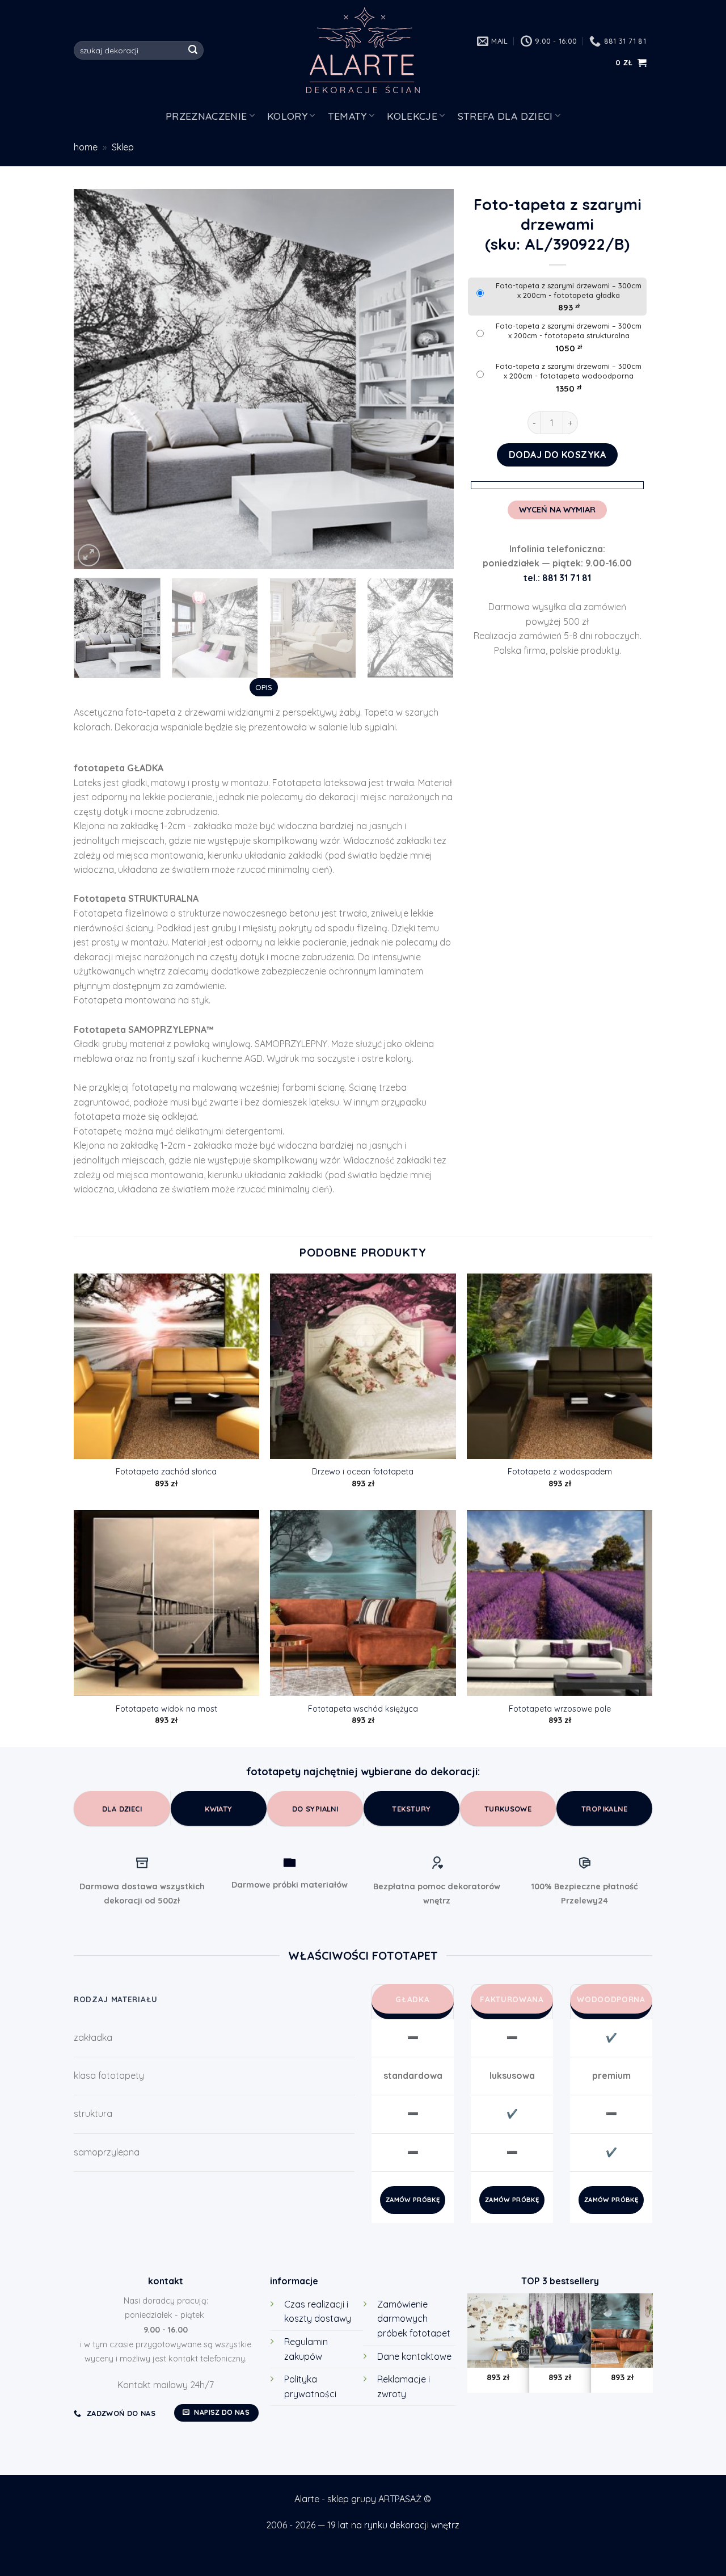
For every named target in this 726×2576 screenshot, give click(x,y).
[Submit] (193, 51)
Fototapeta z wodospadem (560, 1472)
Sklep (123, 147)
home (86, 147)
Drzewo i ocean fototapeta (363, 1472)
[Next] (432, 379)
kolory (287, 116)
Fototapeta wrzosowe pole (560, 1709)
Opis (264, 687)
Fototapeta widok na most (166, 1709)
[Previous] (96, 379)
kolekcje (412, 116)
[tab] (263, 687)
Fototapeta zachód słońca (166, 1472)
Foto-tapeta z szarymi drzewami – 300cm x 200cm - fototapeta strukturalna (569, 331)
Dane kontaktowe (414, 2356)
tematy (347, 116)
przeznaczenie (206, 116)
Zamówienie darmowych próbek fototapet (414, 2319)
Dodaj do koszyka (558, 455)
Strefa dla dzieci (505, 116)
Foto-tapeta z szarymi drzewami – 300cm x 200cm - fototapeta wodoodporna (569, 371)
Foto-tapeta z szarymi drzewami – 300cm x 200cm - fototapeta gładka (569, 290)
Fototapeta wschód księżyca (363, 1709)
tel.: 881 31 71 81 (557, 578)
